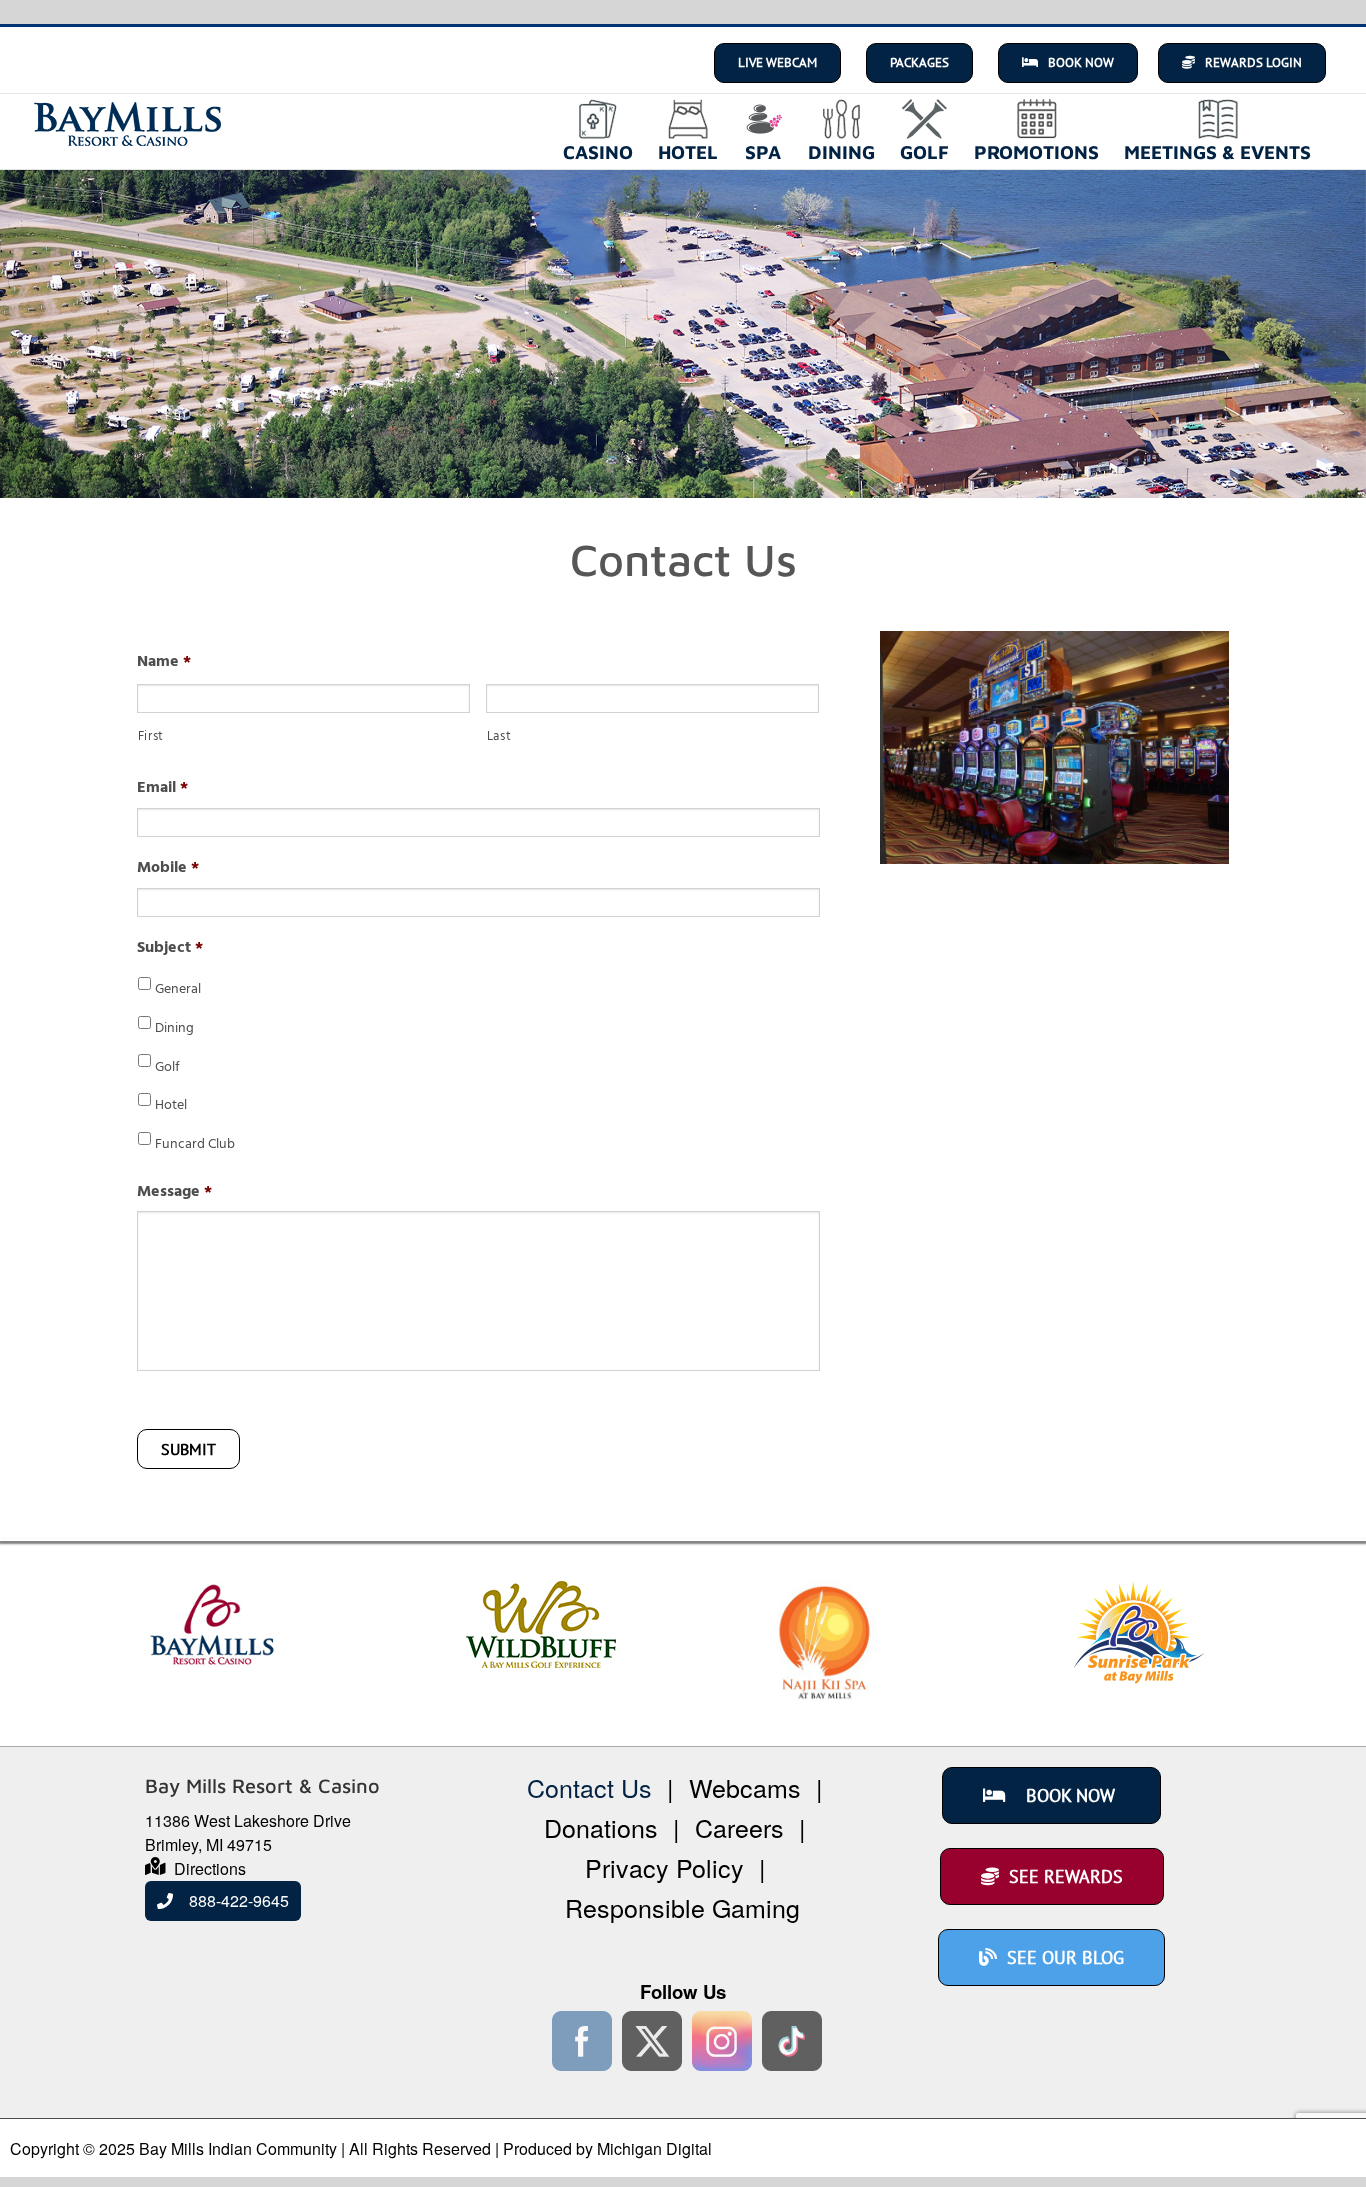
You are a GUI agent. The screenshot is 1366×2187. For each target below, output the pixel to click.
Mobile (168, 869)
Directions (210, 1868)
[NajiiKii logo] (825, 1592)
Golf (167, 1068)
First (151, 739)
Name (164, 663)
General (178, 990)
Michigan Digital (654, 2148)
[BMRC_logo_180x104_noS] (212, 1592)
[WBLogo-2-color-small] (541, 1592)
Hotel (171, 1106)
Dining (174, 1029)
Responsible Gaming (682, 1907)
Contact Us (589, 1787)
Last (499, 739)
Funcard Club (195, 1145)
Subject (170, 949)
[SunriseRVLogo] (1139, 1592)
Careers (739, 1827)
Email (162, 789)
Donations (601, 1827)
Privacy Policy (664, 1867)
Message (174, 1193)
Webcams (745, 1787)
